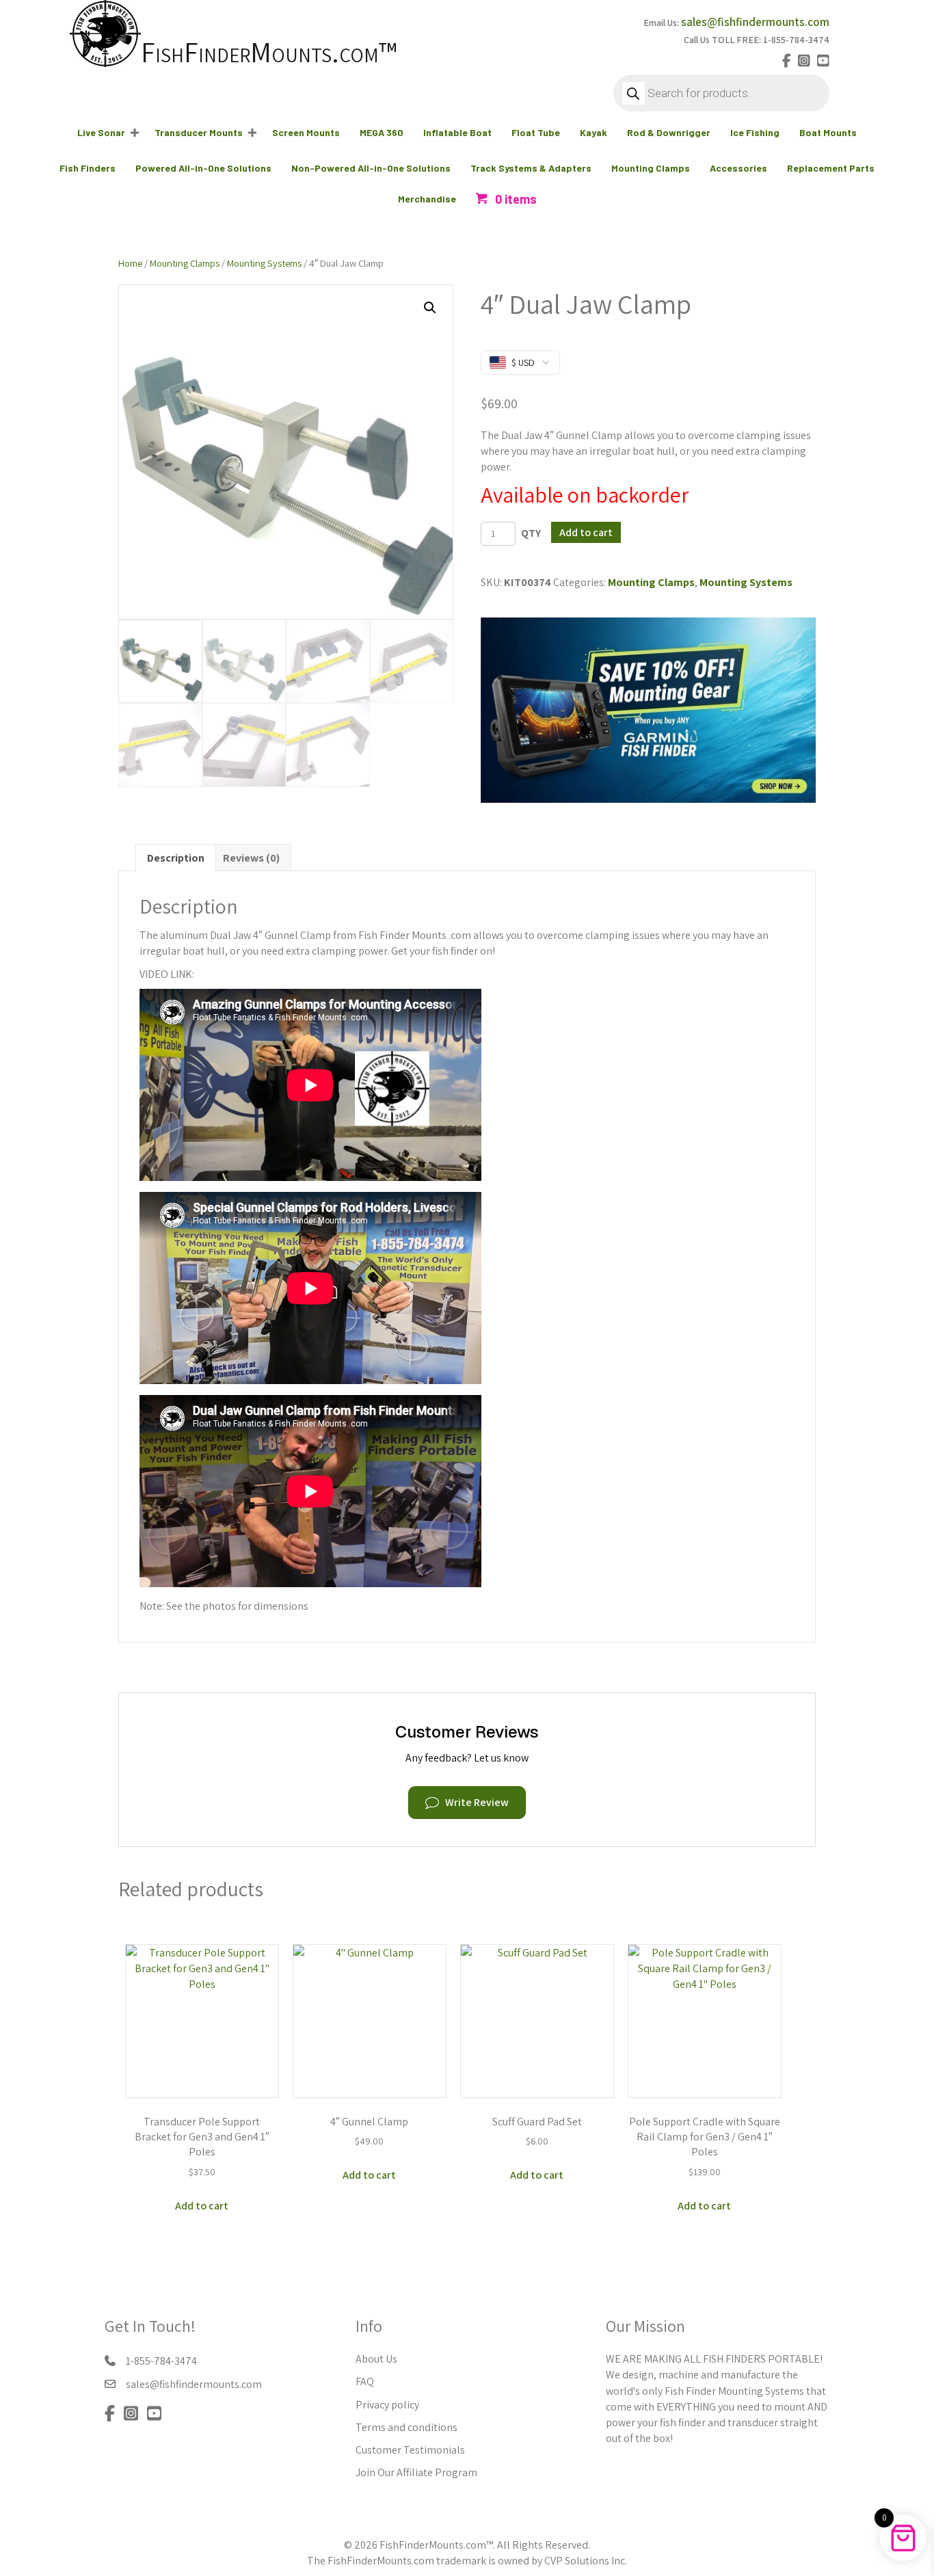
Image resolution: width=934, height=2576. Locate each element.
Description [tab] (176, 858)
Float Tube (536, 132)
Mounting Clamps (651, 168)
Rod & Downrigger (669, 132)
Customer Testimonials (410, 2450)
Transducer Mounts (199, 132)
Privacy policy (387, 2405)
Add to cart (586, 532)
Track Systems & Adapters (531, 168)
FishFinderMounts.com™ (269, 52)
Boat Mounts (828, 132)
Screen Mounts (306, 132)
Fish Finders (88, 168)
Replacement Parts (831, 168)
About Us (376, 2359)
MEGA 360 (382, 132)
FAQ (365, 2381)
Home (130, 263)
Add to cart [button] (202, 2206)
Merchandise (427, 199)
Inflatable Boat (457, 132)
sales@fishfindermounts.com (755, 22)
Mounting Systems (264, 263)
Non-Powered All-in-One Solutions (371, 168)
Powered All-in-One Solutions (203, 168)
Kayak (593, 132)
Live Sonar (101, 132)
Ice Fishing (755, 132)
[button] (135, 133)
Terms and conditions (406, 2427)
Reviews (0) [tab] (251, 858)
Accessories (738, 168)
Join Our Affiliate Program (416, 2472)
